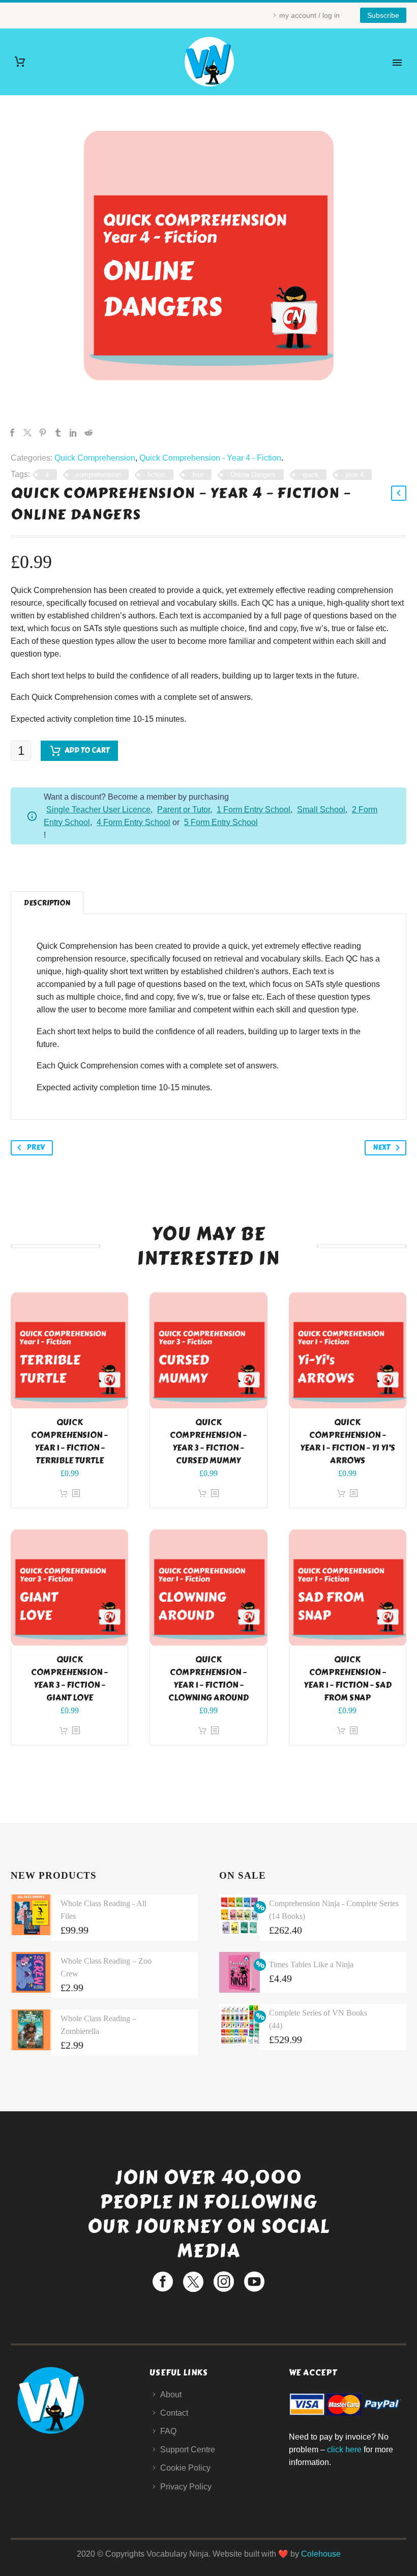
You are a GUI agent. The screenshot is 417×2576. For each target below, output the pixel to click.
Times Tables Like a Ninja (311, 1964)
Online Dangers (253, 475)
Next (381, 1148)
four (198, 475)
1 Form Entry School (254, 810)
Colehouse (321, 2554)
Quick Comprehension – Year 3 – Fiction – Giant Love (69, 1679)
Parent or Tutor (184, 810)
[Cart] (20, 62)
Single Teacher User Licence (98, 810)
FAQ (168, 2431)
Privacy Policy (186, 2487)
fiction (156, 475)
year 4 (354, 475)
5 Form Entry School (221, 822)
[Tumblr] (58, 433)
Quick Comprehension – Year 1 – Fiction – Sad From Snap (348, 1679)
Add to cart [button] (64, 1494)
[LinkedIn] (73, 433)
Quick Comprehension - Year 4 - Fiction (210, 458)
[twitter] (193, 2282)
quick (310, 475)
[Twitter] (27, 433)
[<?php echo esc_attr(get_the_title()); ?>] (76, 1494)
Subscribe (383, 15)
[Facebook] (12, 433)
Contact (174, 2413)
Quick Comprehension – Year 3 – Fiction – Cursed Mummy (208, 1441)
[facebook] (163, 2282)
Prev (36, 1148)
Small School (321, 810)
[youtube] (254, 2282)
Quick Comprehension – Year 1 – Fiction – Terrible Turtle (69, 1441)
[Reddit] (88, 433)
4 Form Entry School (133, 822)
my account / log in (309, 15)
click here (344, 2450)
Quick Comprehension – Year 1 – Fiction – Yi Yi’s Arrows (348, 1441)
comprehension (98, 475)
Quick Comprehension (95, 458)
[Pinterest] (43, 433)
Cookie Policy (185, 2468)
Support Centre (188, 2450)
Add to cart (87, 751)
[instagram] (224, 2282)
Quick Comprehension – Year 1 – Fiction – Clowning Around (208, 1679)
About (171, 2395)
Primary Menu (397, 63)
